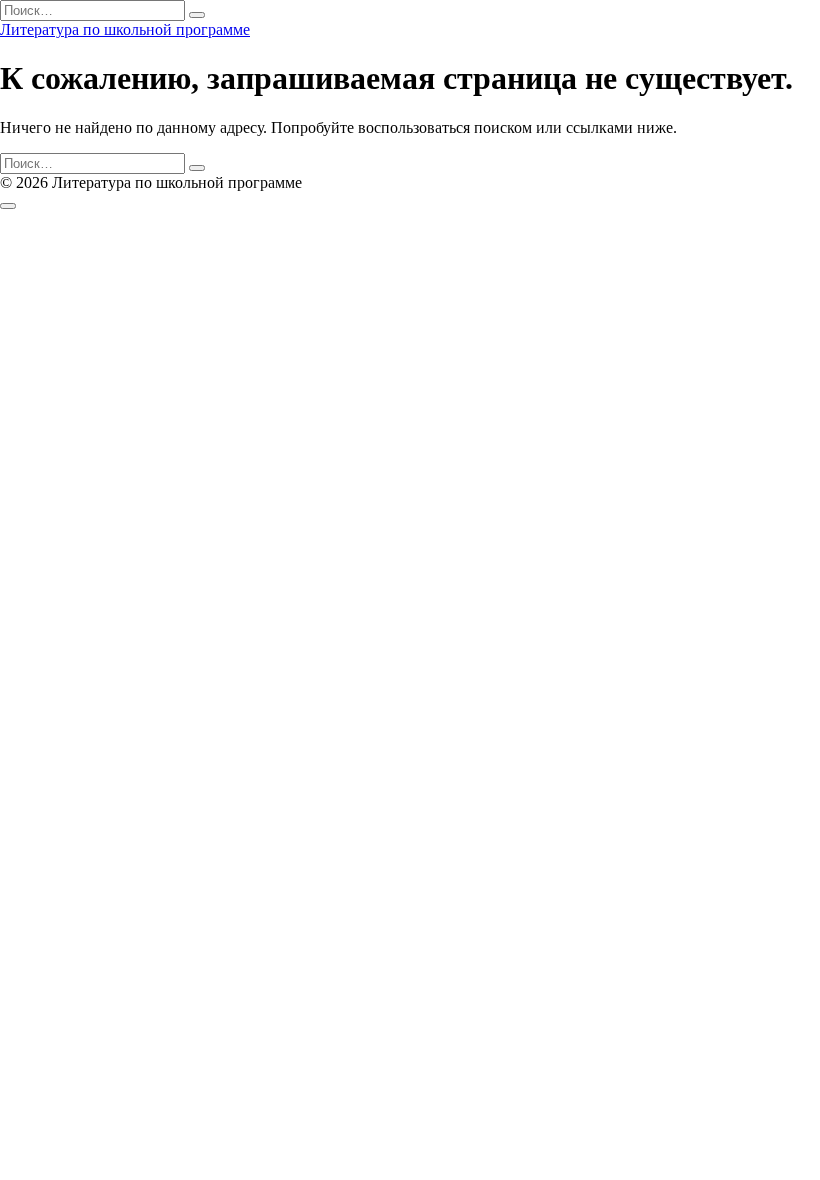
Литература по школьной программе (125, 29)
